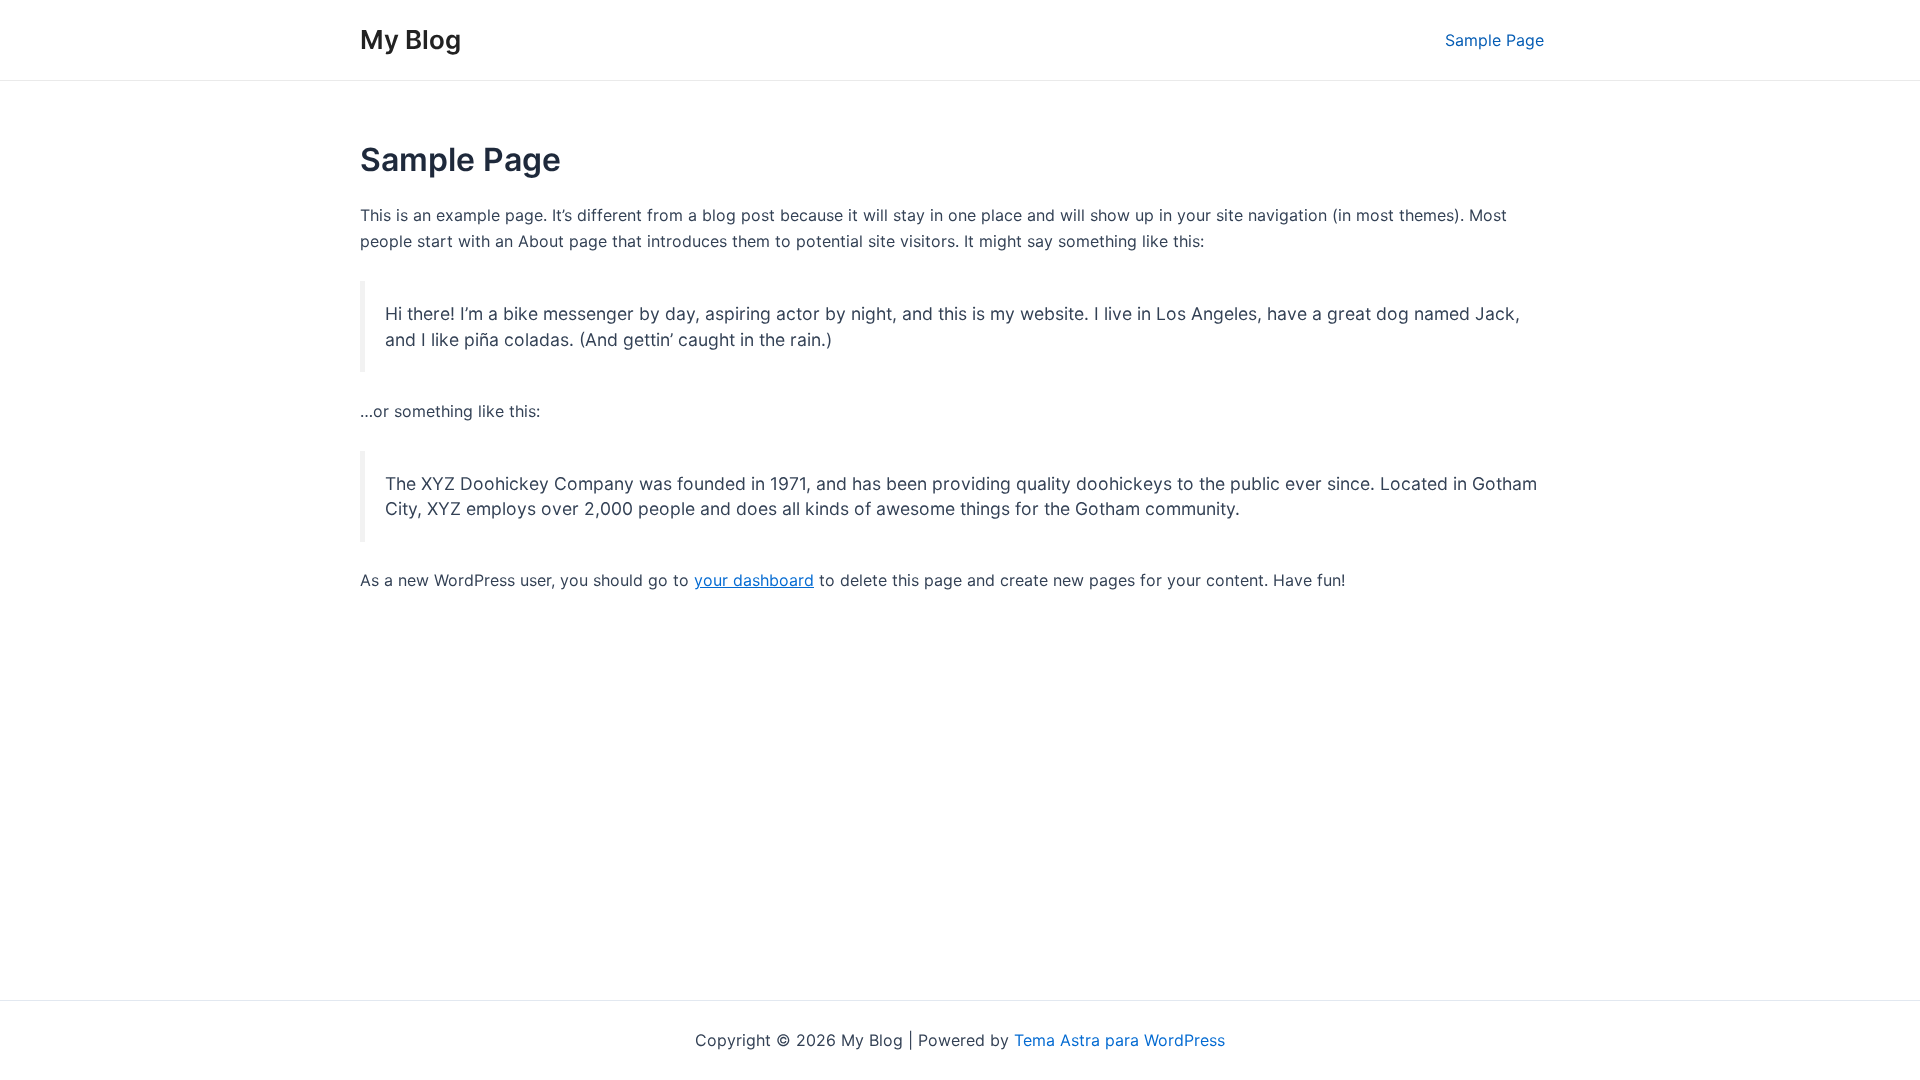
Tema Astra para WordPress (1119, 1040)
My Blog (410, 39)
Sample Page (1494, 40)
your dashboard (754, 580)
